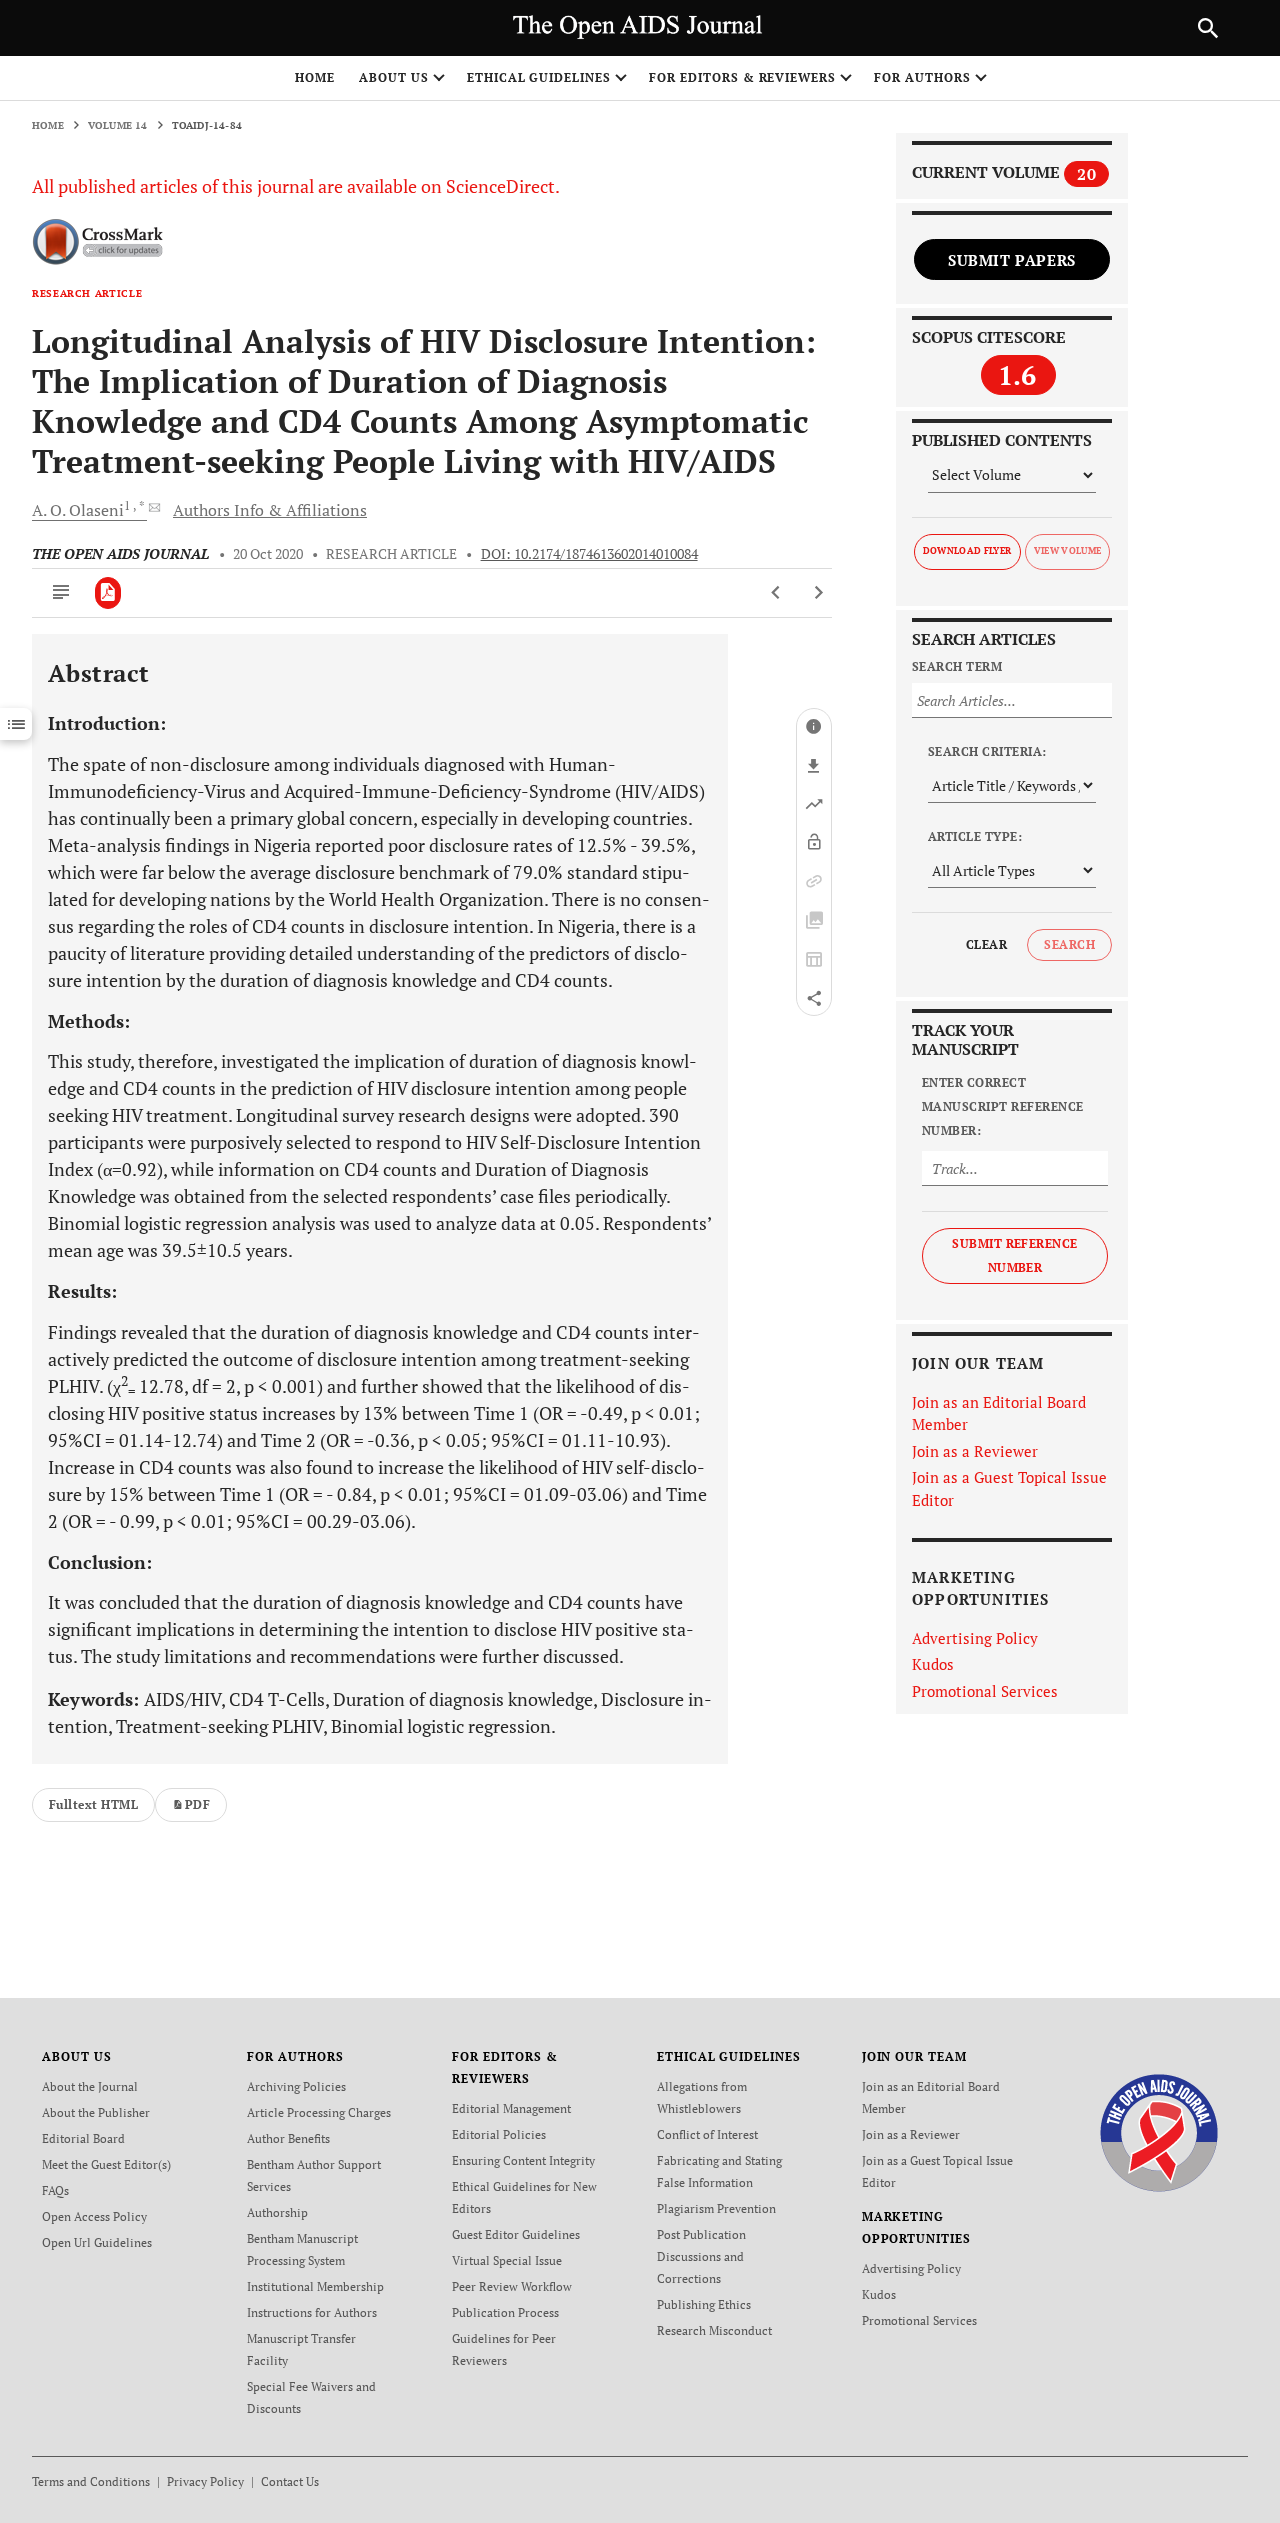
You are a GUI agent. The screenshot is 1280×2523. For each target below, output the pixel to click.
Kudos (933, 1664)
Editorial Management (511, 2108)
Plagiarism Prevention (716, 2208)
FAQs (55, 2190)
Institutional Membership (315, 2286)
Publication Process (505, 2312)
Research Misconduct (714, 2330)
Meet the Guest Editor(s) (106, 2164)
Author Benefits (288, 2138)
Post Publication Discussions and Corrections (701, 2256)
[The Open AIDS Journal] (1159, 2131)
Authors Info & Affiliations (270, 510)
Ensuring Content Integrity (523, 2160)
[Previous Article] (776, 593)
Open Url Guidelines (97, 2242)
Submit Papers (1012, 260)
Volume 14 (118, 125)
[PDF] (108, 593)
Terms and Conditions (91, 2481)
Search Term (957, 666)
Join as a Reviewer (975, 1451)
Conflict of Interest (707, 2134)
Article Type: (975, 836)
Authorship (277, 2212)
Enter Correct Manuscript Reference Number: (1003, 1106)
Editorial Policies (499, 2134)
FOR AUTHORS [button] (922, 77)
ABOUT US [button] (394, 77)
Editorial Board (83, 2138)
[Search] (1208, 28)
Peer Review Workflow (512, 2286)
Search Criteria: (987, 751)
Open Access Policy (94, 2216)
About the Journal (90, 2086)
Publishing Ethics (704, 2304)
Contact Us (290, 2481)
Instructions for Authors (312, 2312)
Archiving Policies (296, 2086)
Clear (986, 944)
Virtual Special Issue (507, 2260)
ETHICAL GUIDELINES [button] (539, 77)
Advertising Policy (975, 1638)
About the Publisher (96, 2112)
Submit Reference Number (1015, 1255)
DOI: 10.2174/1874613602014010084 (589, 554)
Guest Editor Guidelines (516, 2234)
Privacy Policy (205, 2481)
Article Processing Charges (319, 2112)
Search (1069, 944)
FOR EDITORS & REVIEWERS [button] (742, 77)
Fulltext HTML (93, 1804)
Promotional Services (985, 1691)
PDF (197, 1804)
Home (315, 77)
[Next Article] (818, 593)
